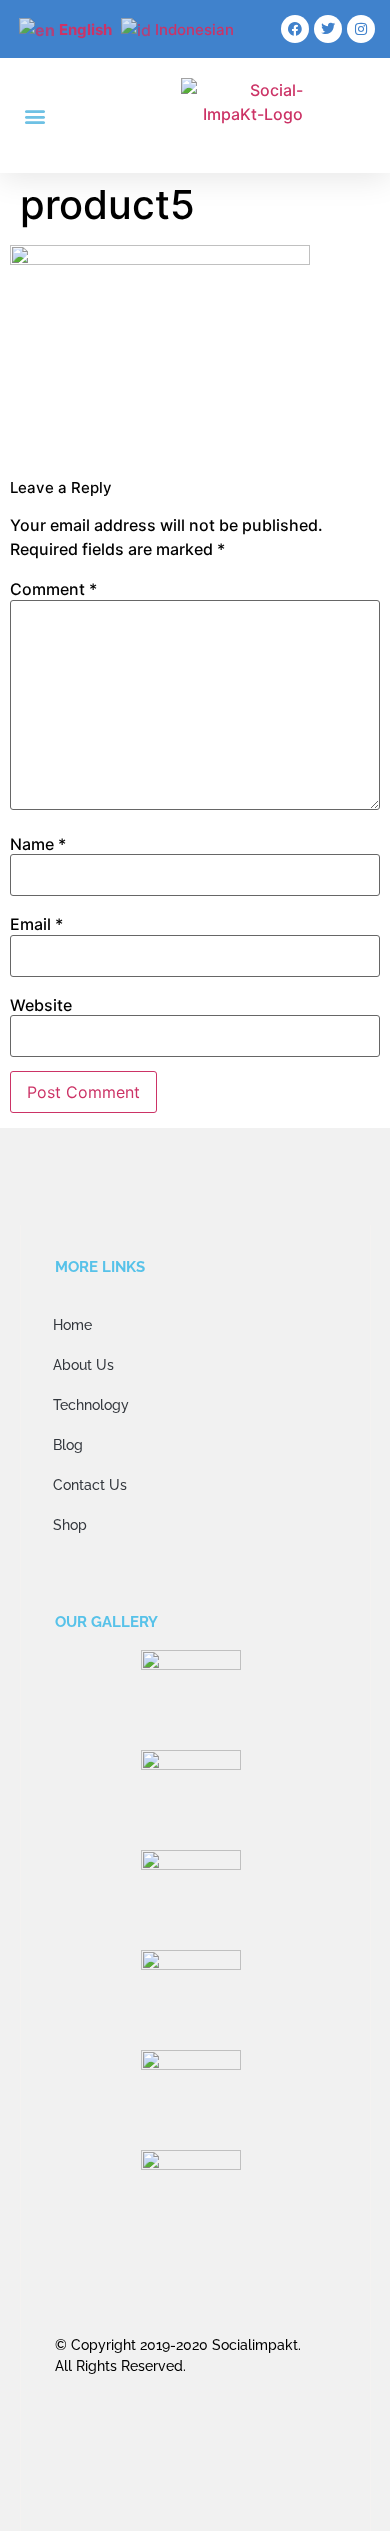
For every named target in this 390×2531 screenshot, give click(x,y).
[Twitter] (328, 29)
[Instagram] (361, 29)
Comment (53, 589)
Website (41, 1005)
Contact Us (90, 1485)
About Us (83, 1365)
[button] (34, 115)
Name (38, 844)
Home (72, 1325)
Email (36, 924)
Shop (70, 1525)
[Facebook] (295, 29)
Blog (68, 1445)
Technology (91, 1405)
